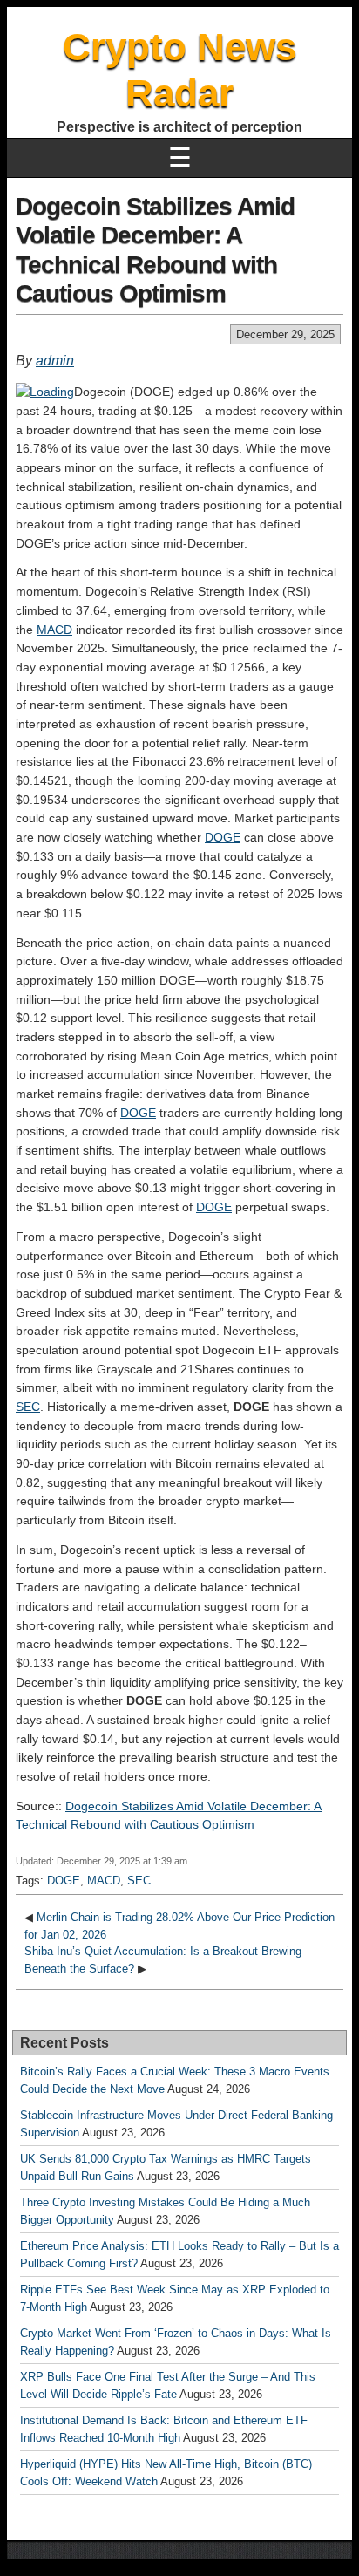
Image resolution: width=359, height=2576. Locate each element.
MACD (54, 630)
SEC (28, 1407)
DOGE (223, 837)
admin (55, 361)
